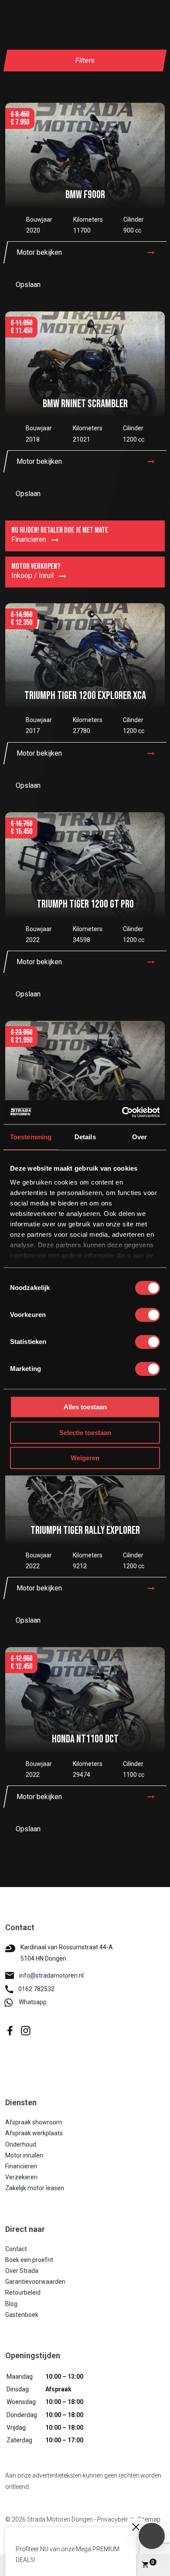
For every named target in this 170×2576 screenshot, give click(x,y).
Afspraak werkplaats (34, 2133)
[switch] (148, 1315)
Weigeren (85, 1458)
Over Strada (22, 2271)
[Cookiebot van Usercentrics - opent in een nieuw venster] (122, 1112)
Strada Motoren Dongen (60, 2519)
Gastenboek (22, 2315)
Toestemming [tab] (31, 1137)
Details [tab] (85, 1137)
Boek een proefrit (29, 2260)
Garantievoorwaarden (35, 2282)
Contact (16, 2249)
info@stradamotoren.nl (51, 1975)
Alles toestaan (85, 1407)
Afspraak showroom (34, 2122)
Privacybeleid (115, 2519)
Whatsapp (33, 2002)
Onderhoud (21, 2144)
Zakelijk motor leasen (35, 2188)
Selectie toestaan (85, 1433)
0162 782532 (36, 1989)
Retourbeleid (23, 2292)
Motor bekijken (39, 252)
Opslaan (28, 285)
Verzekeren (21, 2177)
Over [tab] (139, 1137)
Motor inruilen (24, 2155)
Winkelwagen (153, 2562)
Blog (11, 2304)
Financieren (21, 2166)
